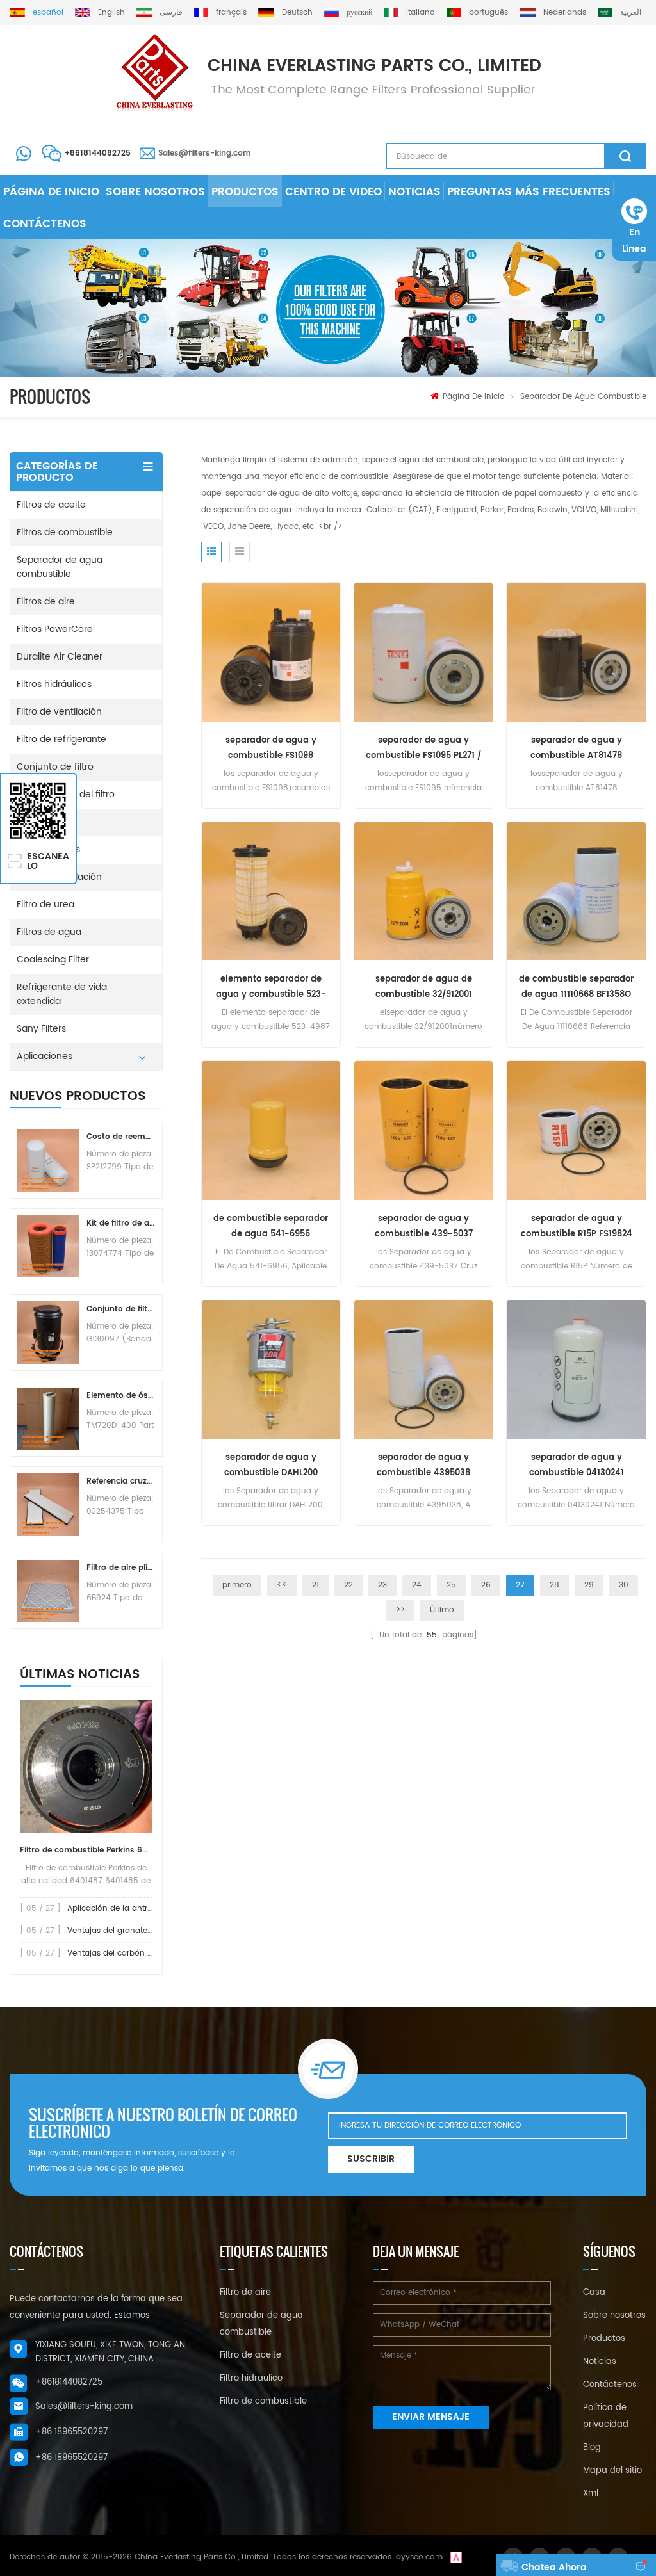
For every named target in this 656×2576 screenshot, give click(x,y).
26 (486, 1585)
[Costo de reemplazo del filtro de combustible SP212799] (48, 1160)
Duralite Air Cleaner (60, 657)
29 (589, 1585)
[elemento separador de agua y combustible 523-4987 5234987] (271, 891)
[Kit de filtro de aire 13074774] (48, 1246)
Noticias (414, 192)
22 (348, 1585)
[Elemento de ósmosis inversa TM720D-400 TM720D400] (48, 1419)
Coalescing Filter (53, 960)
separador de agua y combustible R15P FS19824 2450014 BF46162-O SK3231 (576, 1227)
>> (400, 1610)
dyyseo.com (419, 2557)
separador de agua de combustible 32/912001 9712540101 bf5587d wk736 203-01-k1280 (424, 988)
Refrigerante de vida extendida (62, 994)
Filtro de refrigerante (61, 739)
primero (237, 1585)
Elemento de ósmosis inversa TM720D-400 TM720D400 (121, 1396)
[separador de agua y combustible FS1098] (271, 652)
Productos (245, 192)
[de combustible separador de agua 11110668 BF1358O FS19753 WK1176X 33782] (576, 891)
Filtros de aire (46, 602)
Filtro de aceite (250, 2355)
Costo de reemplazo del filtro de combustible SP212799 (121, 1137)
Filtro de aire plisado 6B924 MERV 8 (121, 1568)
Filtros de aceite (51, 505)
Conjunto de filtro (55, 767)
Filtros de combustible (65, 532)
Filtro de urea (45, 904)
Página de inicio (51, 192)
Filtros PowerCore (55, 629)
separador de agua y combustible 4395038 (423, 1465)
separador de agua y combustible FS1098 (271, 748)
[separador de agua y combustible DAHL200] (271, 1369)
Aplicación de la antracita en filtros (135, 1908)
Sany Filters (41, 1029)
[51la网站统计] (456, 2557)
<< (282, 1585)
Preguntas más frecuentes (529, 192)
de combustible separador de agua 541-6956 (271, 1227)
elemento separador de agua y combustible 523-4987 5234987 (271, 988)
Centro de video (333, 192)
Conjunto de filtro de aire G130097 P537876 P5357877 (121, 1309)
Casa (594, 2293)
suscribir (371, 2159)
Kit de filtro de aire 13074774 (121, 1223)
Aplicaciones (45, 1056)
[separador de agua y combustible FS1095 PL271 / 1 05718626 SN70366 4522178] (423, 652)
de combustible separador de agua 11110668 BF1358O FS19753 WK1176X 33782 (576, 988)
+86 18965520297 (71, 2432)
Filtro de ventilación (59, 712)
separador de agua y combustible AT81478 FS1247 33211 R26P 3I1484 (577, 749)
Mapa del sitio (612, 2471)
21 (316, 1585)
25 (451, 1585)
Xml (591, 2494)
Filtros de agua (49, 932)
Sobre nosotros (155, 192)
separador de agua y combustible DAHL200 (271, 1465)
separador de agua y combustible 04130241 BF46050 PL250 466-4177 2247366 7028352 (577, 1466)
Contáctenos (45, 224)
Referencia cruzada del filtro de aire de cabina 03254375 (121, 1481)
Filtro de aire (245, 2293)
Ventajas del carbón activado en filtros (142, 1953)
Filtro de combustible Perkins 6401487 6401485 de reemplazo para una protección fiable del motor (86, 1850)
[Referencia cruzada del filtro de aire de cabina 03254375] (48, 1504)
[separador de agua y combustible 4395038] (423, 1369)
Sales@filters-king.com (205, 153)
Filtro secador (46, 822)
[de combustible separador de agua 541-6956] (271, 1130)
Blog (592, 2448)
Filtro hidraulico (251, 2378)
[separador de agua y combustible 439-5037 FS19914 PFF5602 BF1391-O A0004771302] (423, 1130)
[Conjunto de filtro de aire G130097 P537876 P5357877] (48, 1332)
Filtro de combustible (263, 2402)
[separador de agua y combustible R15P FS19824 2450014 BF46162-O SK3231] (576, 1130)
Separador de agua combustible (583, 397)
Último (442, 1610)
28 (554, 1585)
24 (417, 1585)
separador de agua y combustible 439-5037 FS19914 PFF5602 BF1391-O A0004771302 (423, 1227)
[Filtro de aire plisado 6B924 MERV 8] (48, 1591)
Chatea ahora (554, 2567)
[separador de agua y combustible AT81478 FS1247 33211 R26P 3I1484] (576, 652)
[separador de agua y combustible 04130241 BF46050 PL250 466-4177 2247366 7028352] (576, 1369)
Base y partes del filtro (66, 794)
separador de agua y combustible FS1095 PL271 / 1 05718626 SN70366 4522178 (423, 749)
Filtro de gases (48, 849)
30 (624, 1585)
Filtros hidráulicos (54, 684)
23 (382, 1585)
